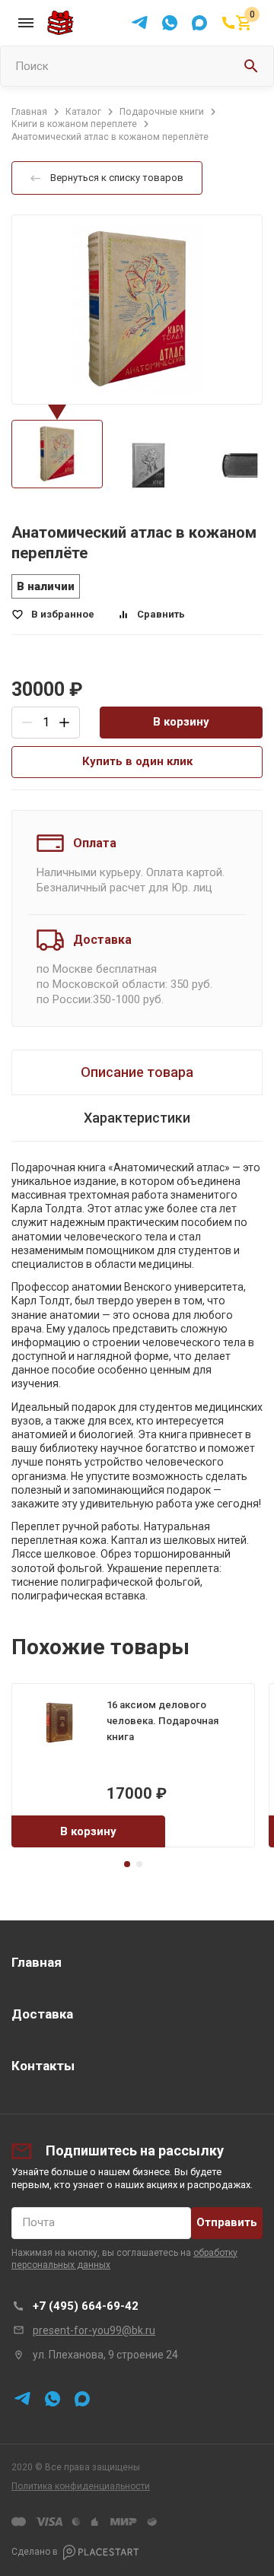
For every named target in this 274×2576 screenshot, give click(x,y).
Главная (37, 1962)
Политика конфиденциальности (81, 2486)
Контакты (43, 2066)
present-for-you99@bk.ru (94, 2330)
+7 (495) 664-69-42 (86, 2306)
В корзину (181, 722)
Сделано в (35, 2552)
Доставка (42, 2014)
